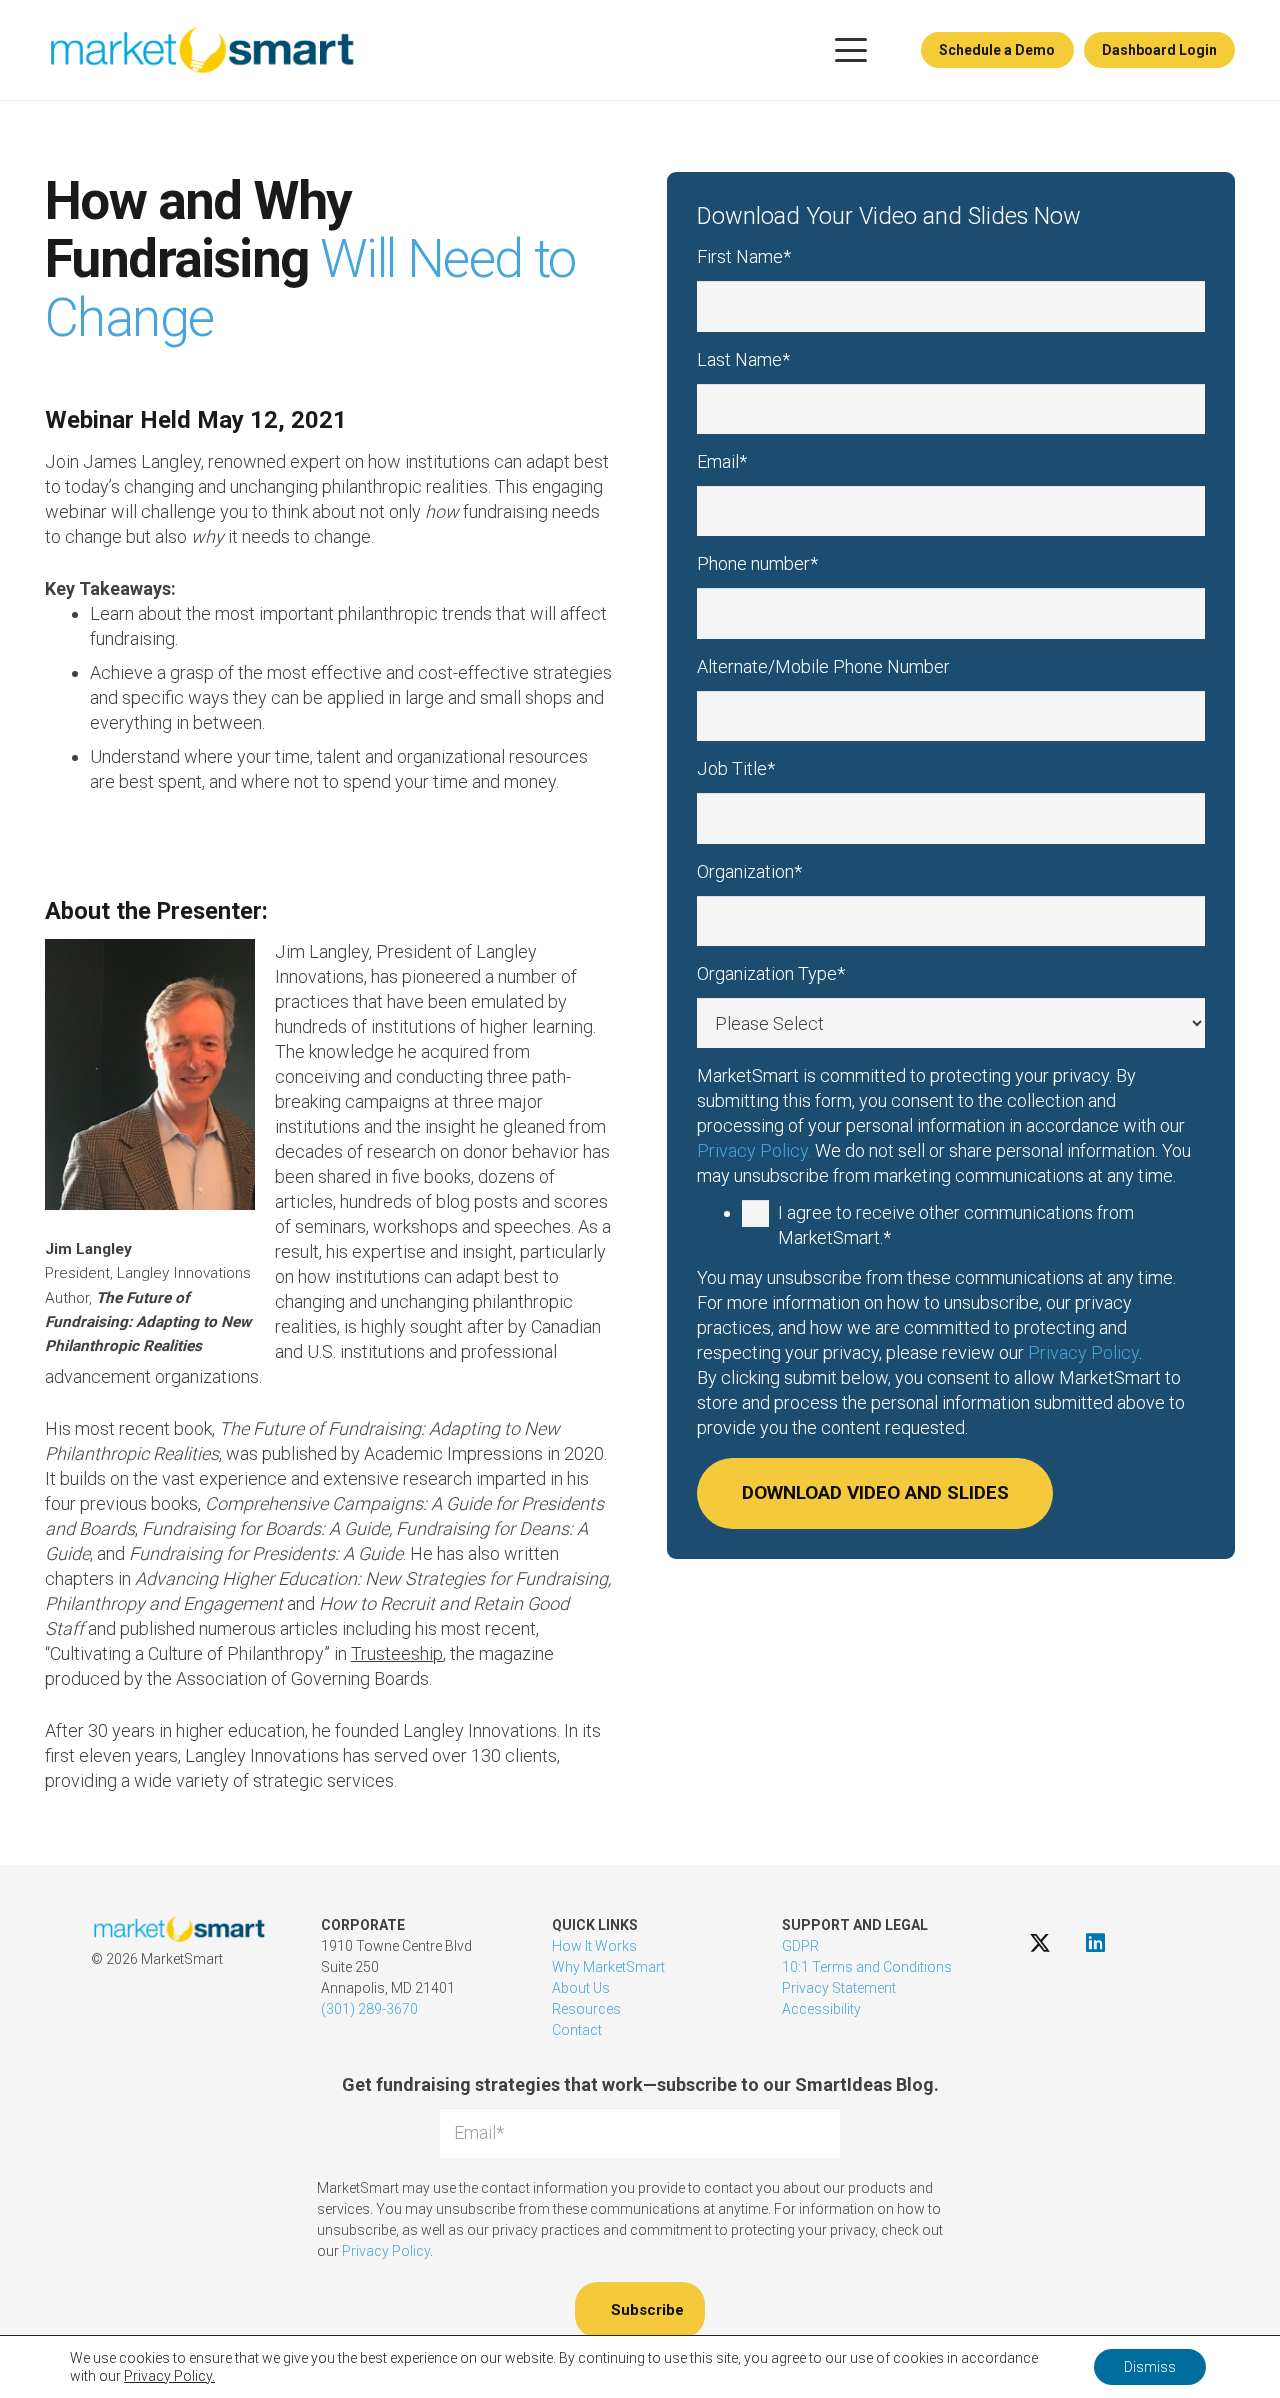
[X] (1040, 1942)
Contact (577, 2030)
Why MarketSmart (608, 1967)
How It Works (594, 1946)
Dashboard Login (1159, 50)
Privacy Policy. (754, 1150)
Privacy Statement (839, 1988)
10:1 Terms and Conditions (867, 1967)
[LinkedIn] (1095, 1942)
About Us (581, 1988)
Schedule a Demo (997, 50)
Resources (586, 2009)
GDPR (800, 1946)
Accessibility (821, 2009)
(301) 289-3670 (369, 2009)
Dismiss (1150, 2367)
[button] (850, 50)
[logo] (201, 50)
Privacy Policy (1083, 1352)
